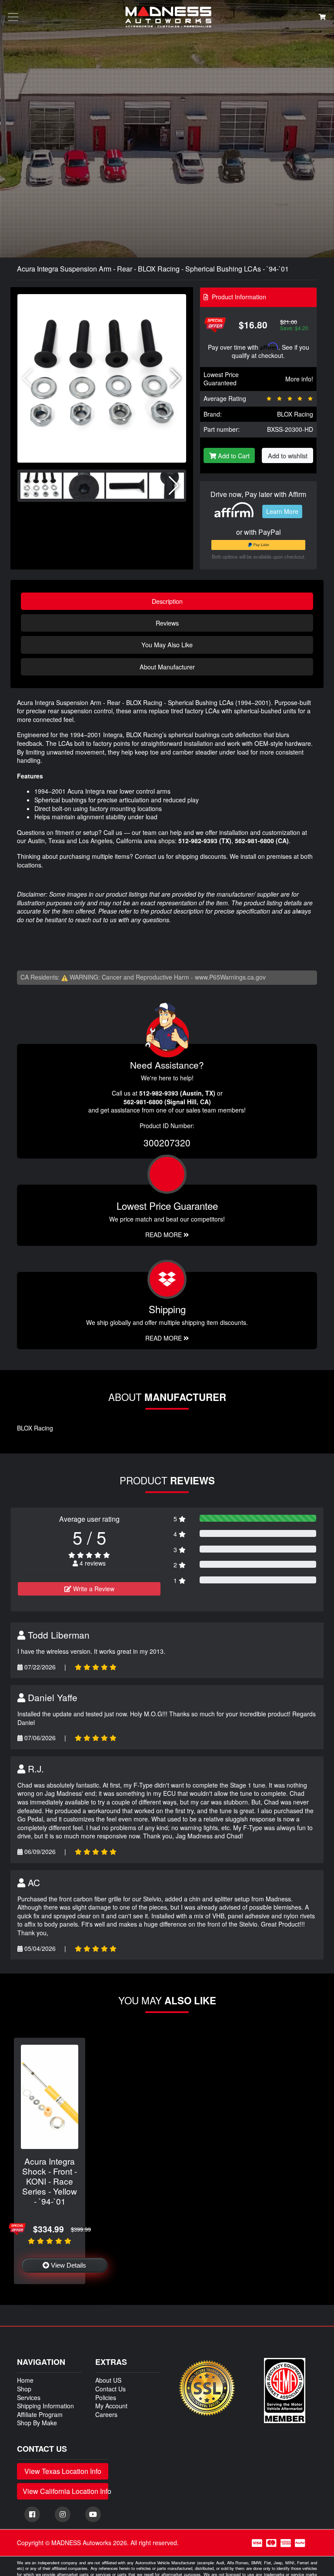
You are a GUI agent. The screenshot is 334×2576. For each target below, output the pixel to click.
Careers (106, 2414)
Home (25, 2380)
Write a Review (93, 1589)
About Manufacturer (167, 667)
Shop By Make (37, 2423)
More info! (299, 379)
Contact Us (110, 2389)
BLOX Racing (295, 414)
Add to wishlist (288, 455)
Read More (164, 1235)
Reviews (167, 623)
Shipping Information (45, 2406)
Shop (24, 2389)
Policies (106, 2397)
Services (29, 2397)
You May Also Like (167, 644)
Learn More (282, 511)
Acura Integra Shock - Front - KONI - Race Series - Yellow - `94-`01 (50, 2181)
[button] (176, 378)
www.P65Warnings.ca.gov (230, 977)
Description (167, 601)
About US (108, 2380)
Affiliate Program (40, 2414)
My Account (111, 2406)
